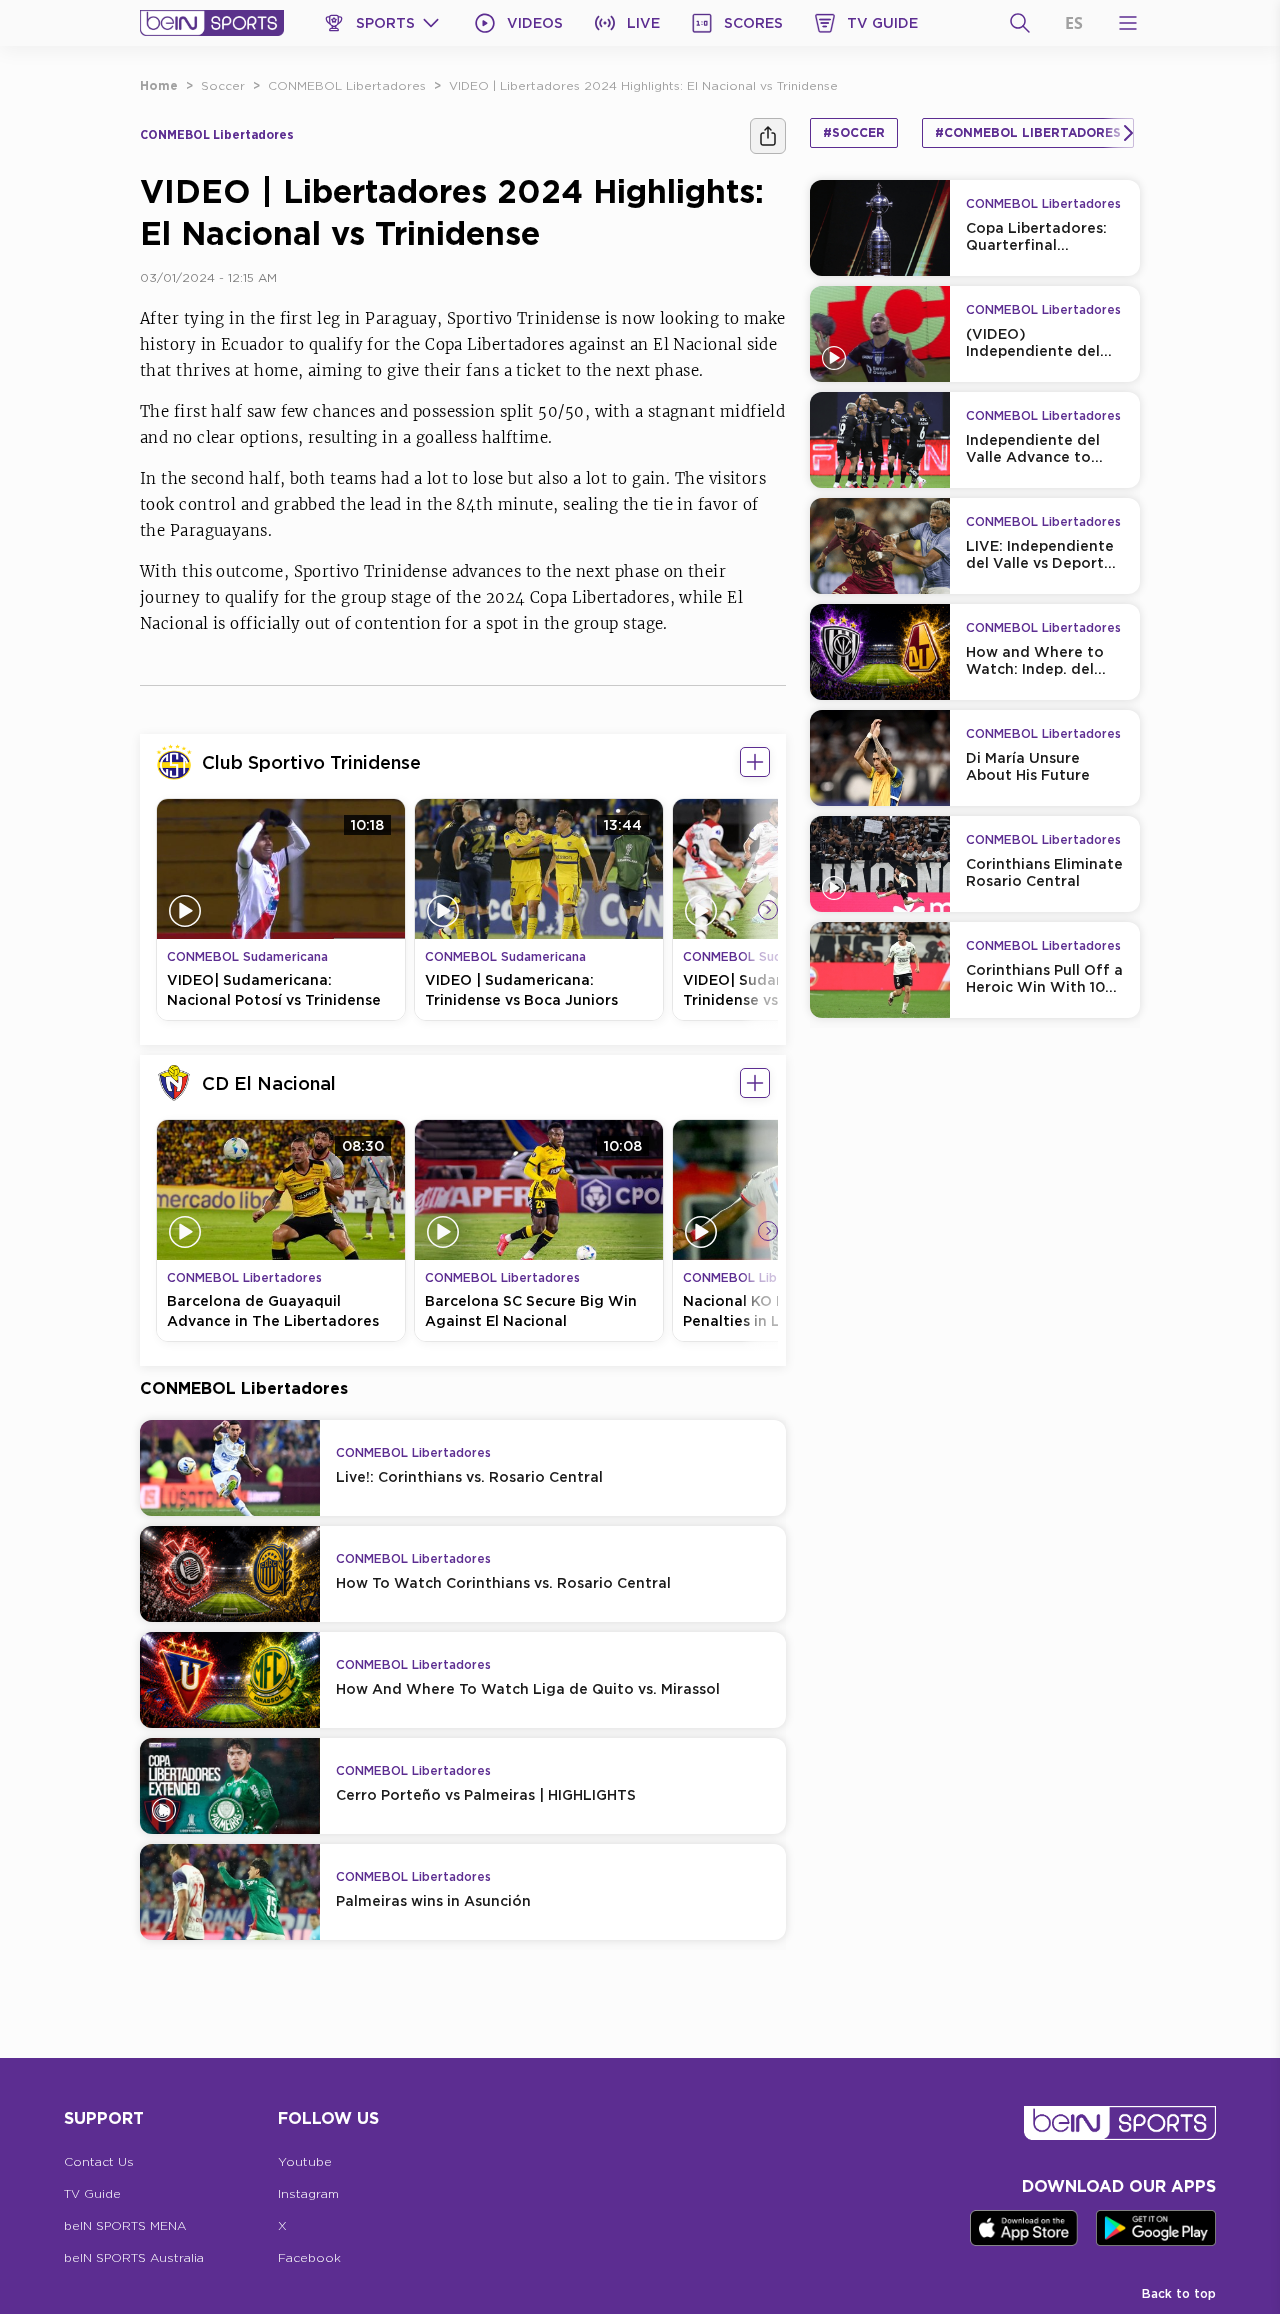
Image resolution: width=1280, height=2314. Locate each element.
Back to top (1179, 2293)
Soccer (223, 85)
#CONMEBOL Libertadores (1028, 132)
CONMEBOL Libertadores (347, 85)
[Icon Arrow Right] (768, 910)
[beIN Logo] (212, 23)
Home (159, 85)
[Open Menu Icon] (1128, 23)
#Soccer (854, 132)
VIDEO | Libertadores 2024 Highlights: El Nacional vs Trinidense (643, 85)
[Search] (1020, 23)
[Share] (768, 136)
